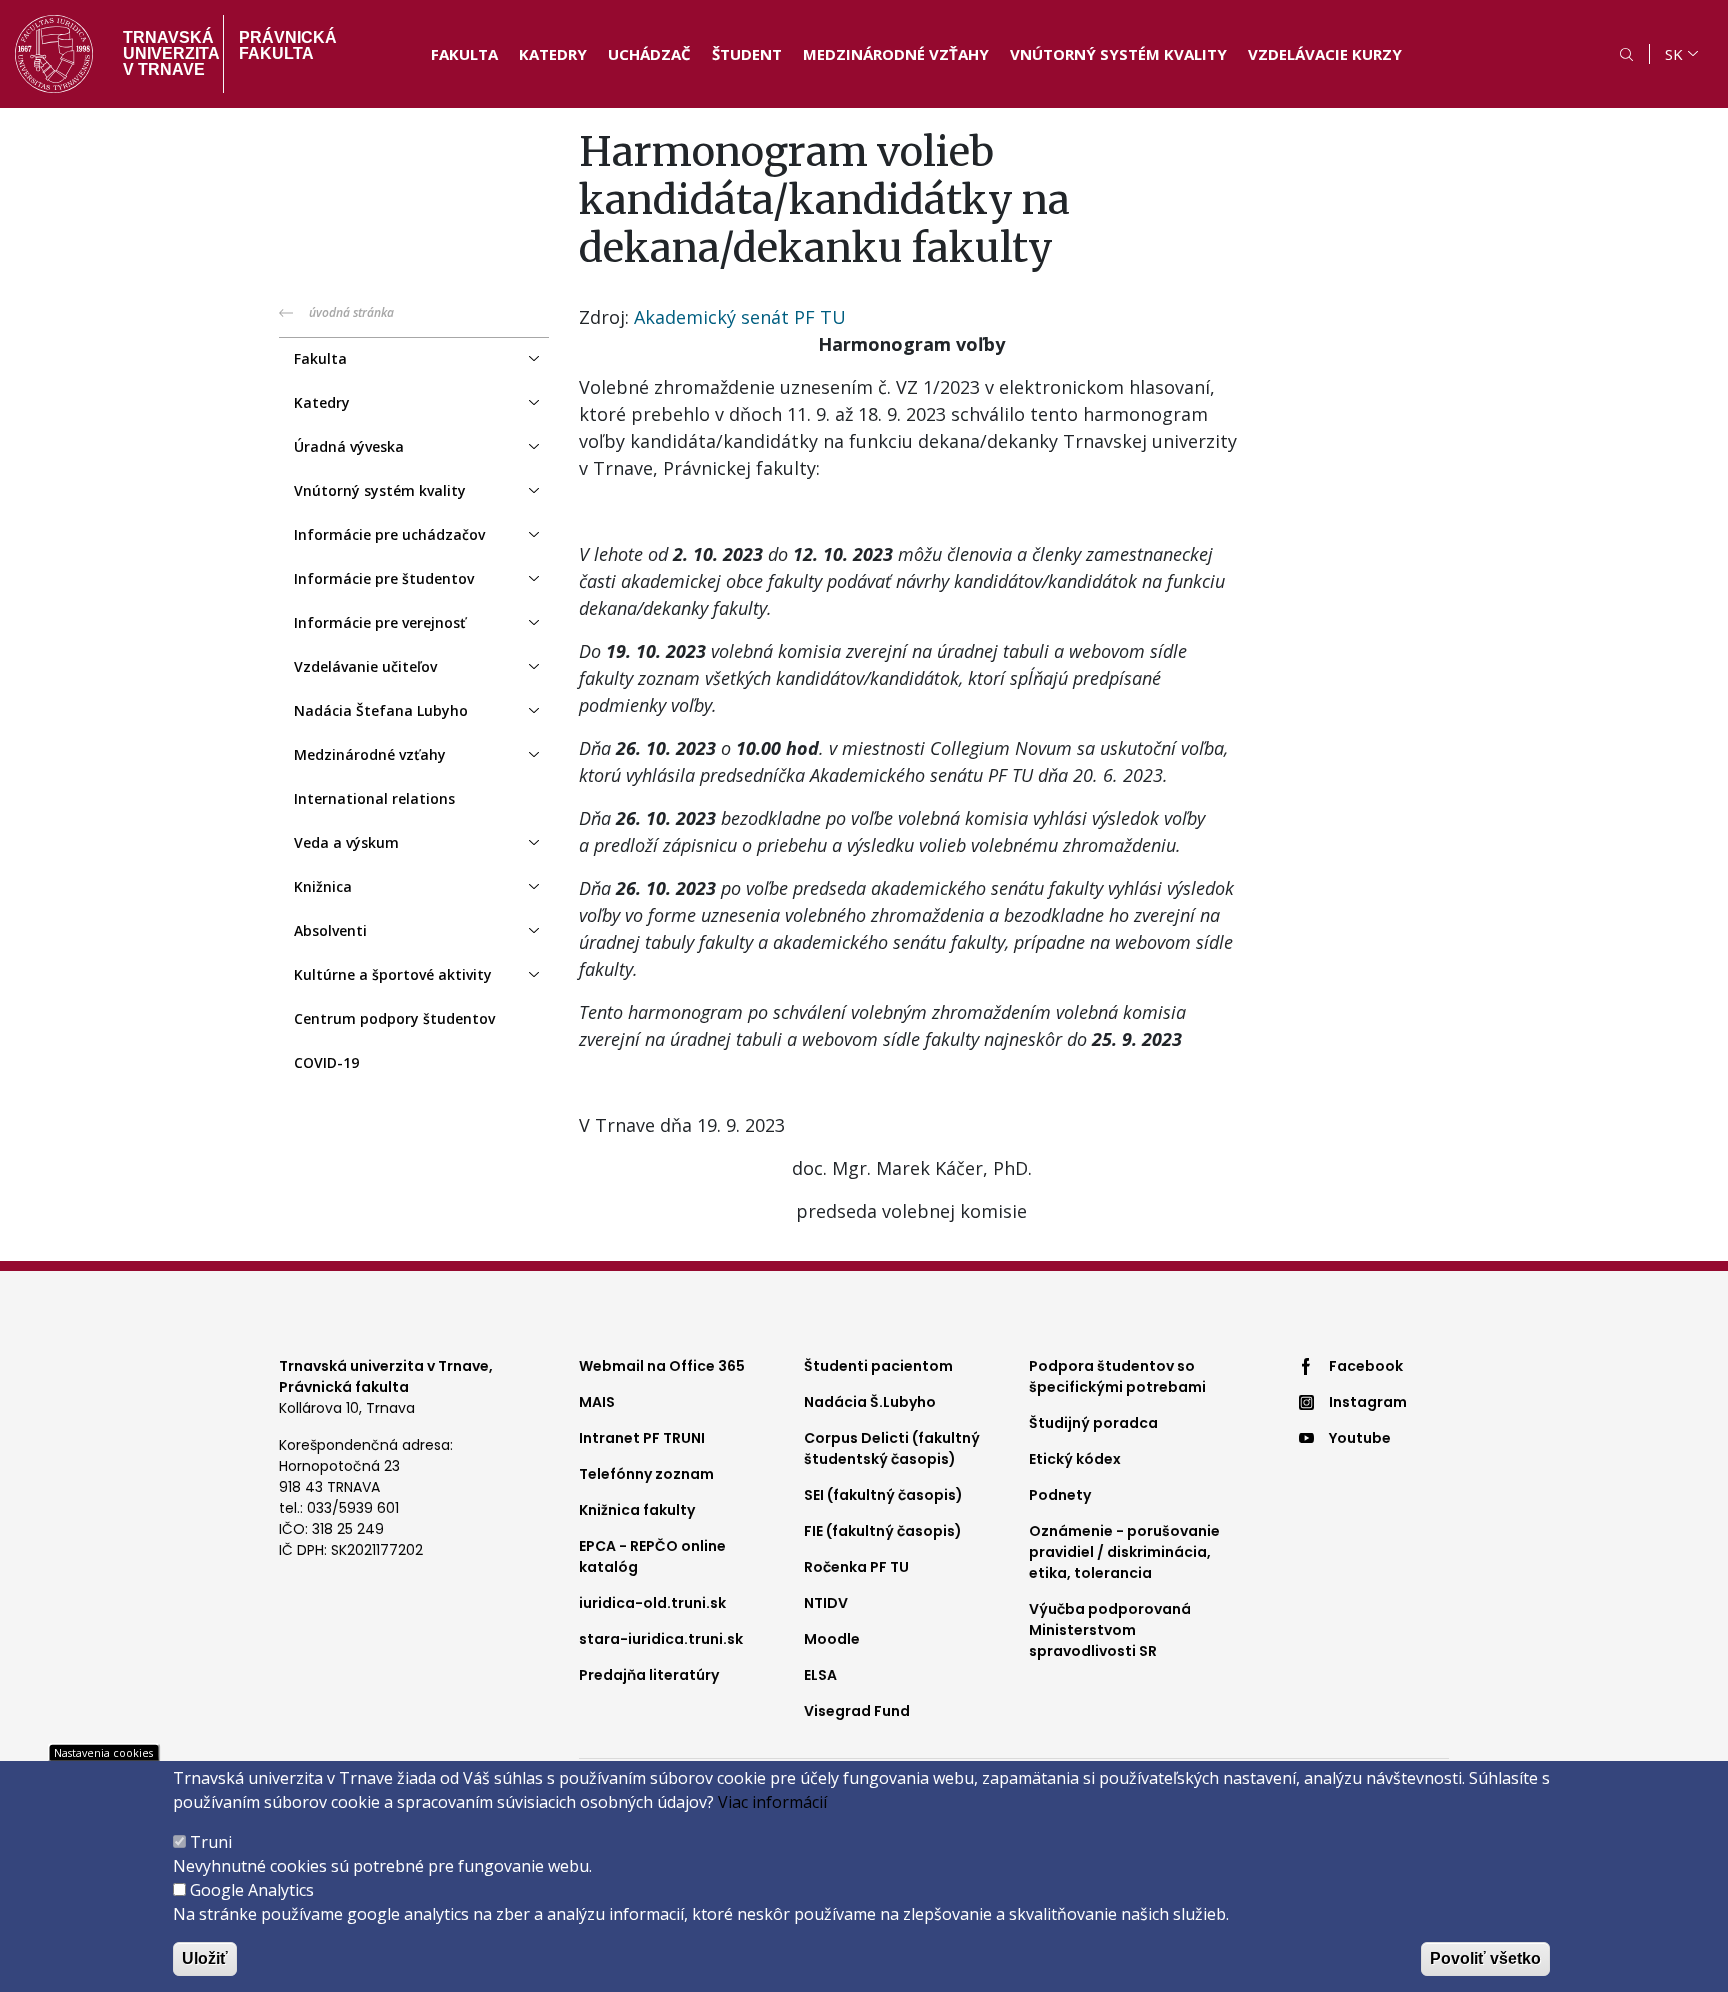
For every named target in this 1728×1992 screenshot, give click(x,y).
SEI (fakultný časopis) (883, 1495)
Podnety (1060, 1495)
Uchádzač (649, 54)
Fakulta (464, 54)
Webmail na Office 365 (662, 1366)
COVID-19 (326, 1062)
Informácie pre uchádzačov (389, 534)
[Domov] (54, 54)
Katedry (553, 54)
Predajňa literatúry (649, 1675)
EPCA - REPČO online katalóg (652, 1556)
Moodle (832, 1639)
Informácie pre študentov (384, 578)
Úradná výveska (349, 446)
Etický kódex (1075, 1459)
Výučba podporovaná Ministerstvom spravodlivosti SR (1110, 1630)
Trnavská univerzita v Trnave (165, 53)
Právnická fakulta (288, 45)
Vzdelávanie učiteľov (365, 666)
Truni (211, 1842)
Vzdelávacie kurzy (1325, 54)
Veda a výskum (346, 842)
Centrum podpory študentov (394, 1018)
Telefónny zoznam (646, 1474)
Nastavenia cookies (103, 1752)
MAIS (597, 1402)
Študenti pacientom (878, 1366)
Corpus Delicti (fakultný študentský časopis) (892, 1448)
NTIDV (826, 1603)
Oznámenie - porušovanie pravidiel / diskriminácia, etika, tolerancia (1124, 1552)
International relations (374, 798)
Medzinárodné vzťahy (896, 54)
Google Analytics (252, 1890)
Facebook (1366, 1366)
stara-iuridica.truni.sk (661, 1639)
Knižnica (323, 886)
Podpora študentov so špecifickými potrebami (1117, 1376)
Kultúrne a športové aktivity (393, 974)
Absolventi (330, 930)
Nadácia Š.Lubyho (870, 1402)
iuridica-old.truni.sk (652, 1603)
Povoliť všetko (1485, 1958)
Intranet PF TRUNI (642, 1438)
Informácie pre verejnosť (380, 622)
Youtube (1360, 1438)
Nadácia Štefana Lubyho (381, 710)
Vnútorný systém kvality (1118, 54)
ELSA (820, 1675)
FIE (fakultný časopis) (883, 1531)
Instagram (1368, 1402)
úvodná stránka (351, 312)
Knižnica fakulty (637, 1510)
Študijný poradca (1093, 1423)
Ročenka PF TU (856, 1567)
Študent (747, 54)
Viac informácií (772, 1802)
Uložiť (205, 1958)
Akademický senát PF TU (740, 317)
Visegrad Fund (857, 1711)
